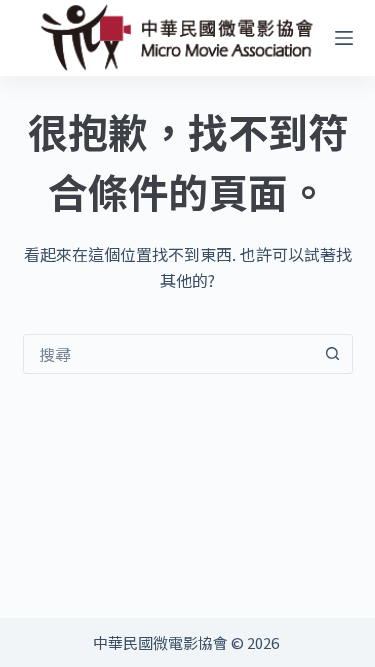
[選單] (344, 38)
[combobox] (169, 354)
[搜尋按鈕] (333, 354)
